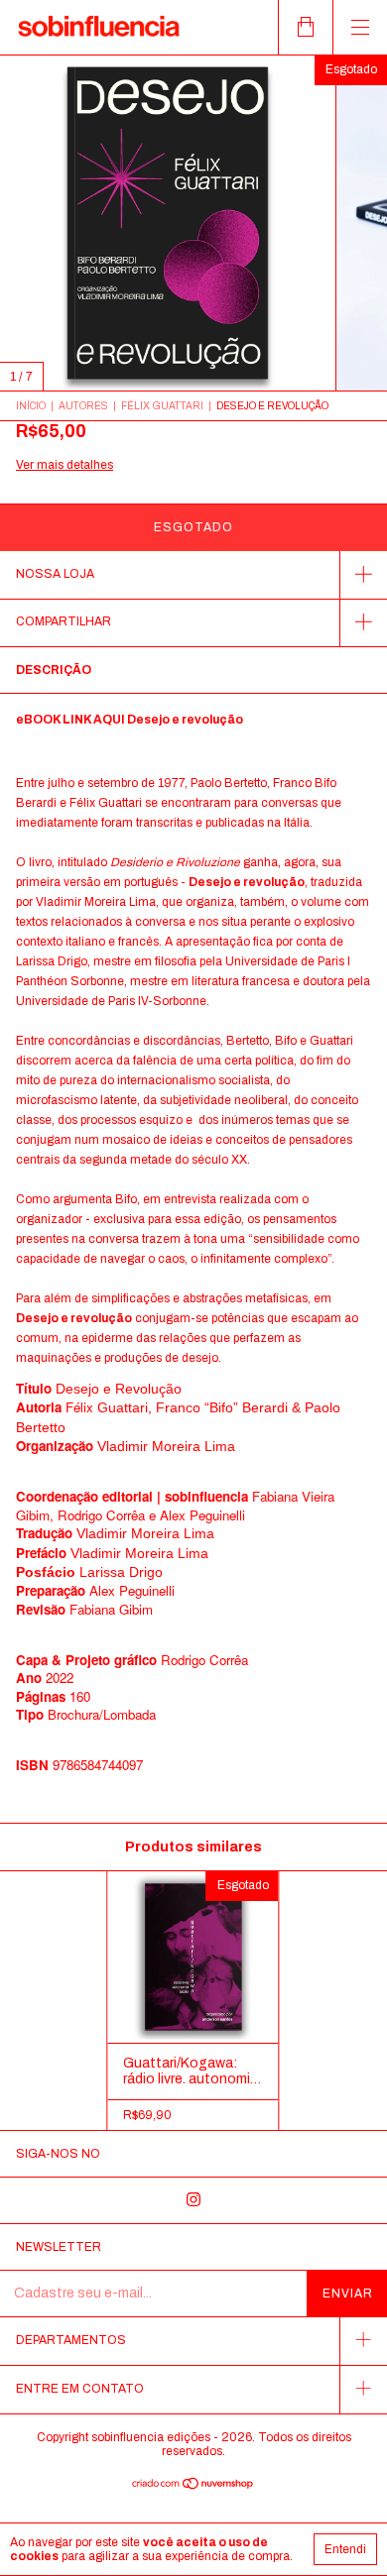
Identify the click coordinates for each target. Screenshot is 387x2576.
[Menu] (360, 27)
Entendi (345, 2549)
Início (31, 406)
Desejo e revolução (185, 720)
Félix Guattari (162, 406)
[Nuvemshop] (194, 2485)
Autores (83, 406)
